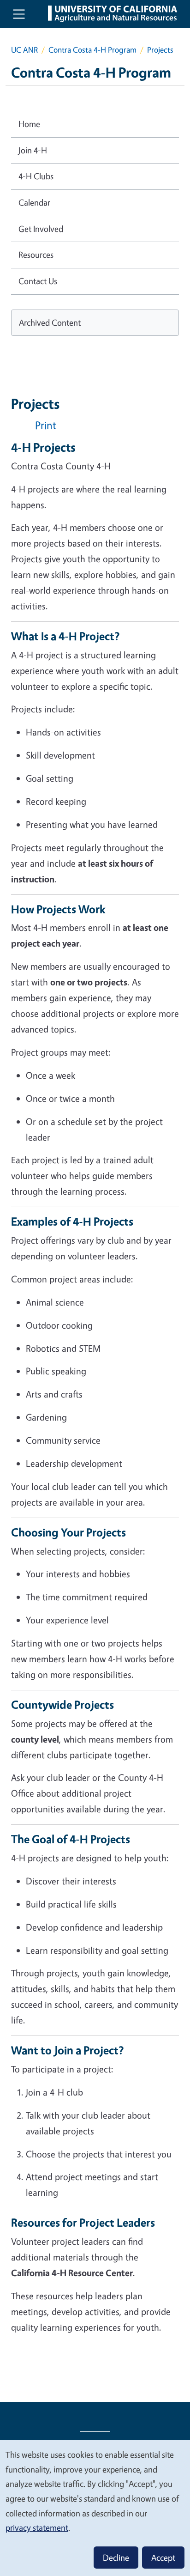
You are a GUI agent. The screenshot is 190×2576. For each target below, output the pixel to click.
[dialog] (95, 2508)
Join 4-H (33, 150)
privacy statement (37, 2527)
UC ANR (24, 50)
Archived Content (50, 322)
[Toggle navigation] (19, 14)
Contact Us (38, 281)
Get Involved (41, 229)
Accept (163, 2558)
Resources (36, 255)
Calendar (34, 202)
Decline (116, 2558)
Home (29, 124)
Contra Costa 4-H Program (92, 50)
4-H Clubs (36, 176)
